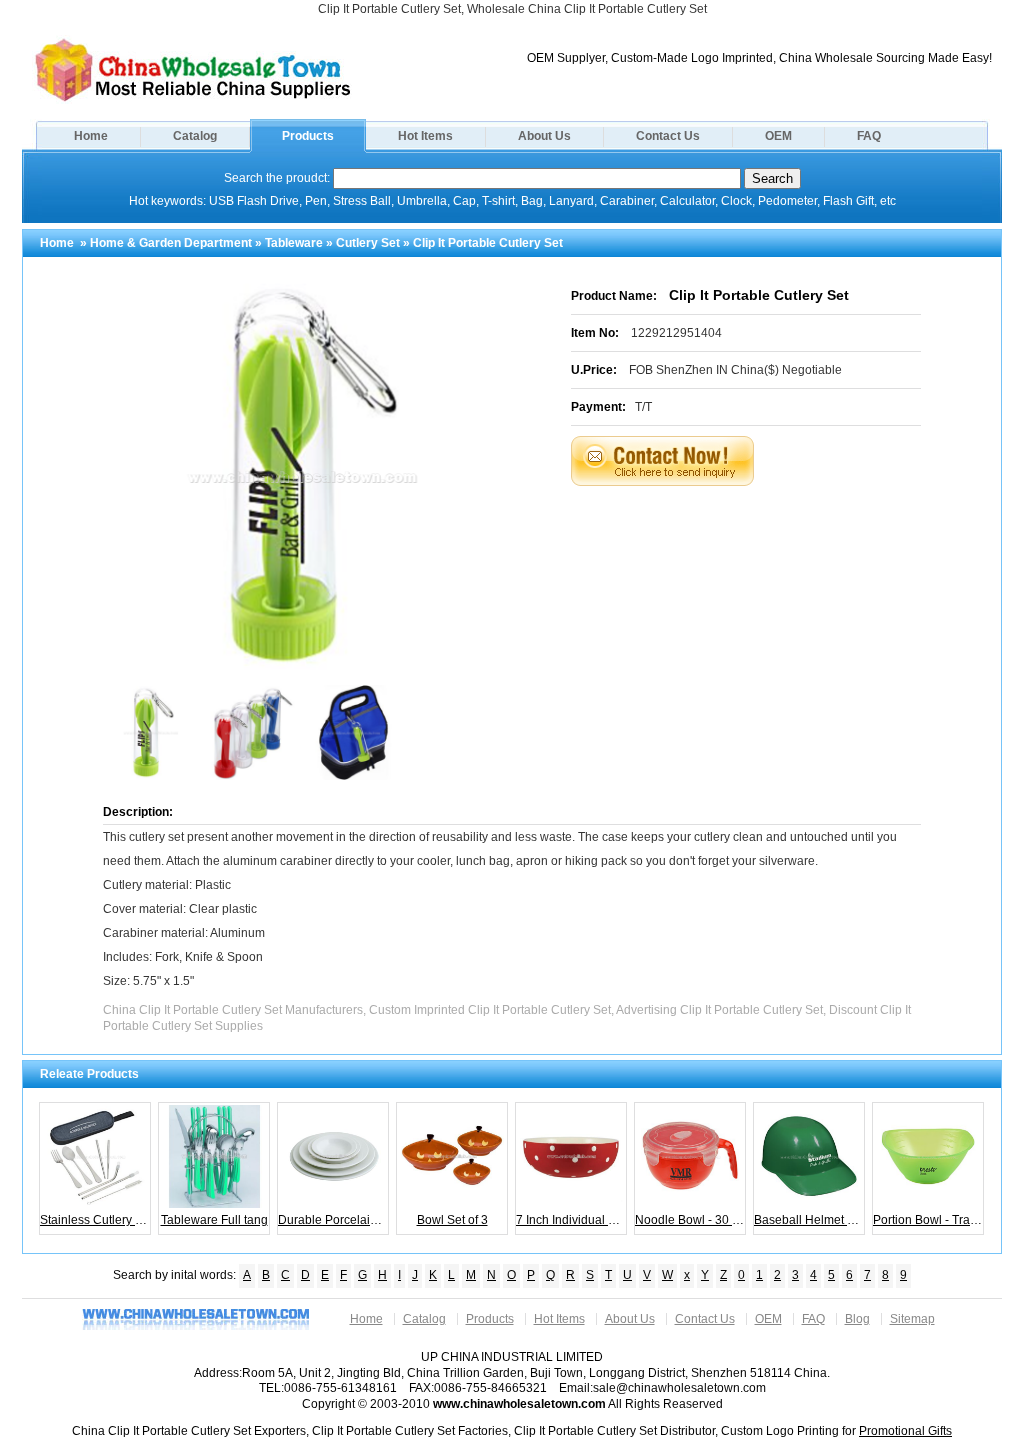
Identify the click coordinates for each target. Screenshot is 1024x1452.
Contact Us (668, 136)
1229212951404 (676, 333)
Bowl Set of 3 (452, 1220)
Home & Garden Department (171, 243)
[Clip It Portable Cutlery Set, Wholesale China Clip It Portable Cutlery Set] (193, 100)
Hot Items (425, 136)
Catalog (195, 136)
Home (91, 136)
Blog (857, 1319)
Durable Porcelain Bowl (333, 1220)
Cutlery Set (368, 243)
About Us (544, 136)
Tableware (294, 243)
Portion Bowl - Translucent (928, 1220)
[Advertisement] (771, 536)
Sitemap (912, 1319)
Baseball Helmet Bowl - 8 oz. (809, 1220)
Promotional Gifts (905, 1431)
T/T (643, 407)
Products (308, 136)
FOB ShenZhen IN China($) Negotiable (735, 370)
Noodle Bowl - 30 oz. (690, 1220)
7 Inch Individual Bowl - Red (571, 1220)
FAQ (869, 136)
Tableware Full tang (214, 1220)
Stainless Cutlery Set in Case (95, 1220)
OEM (778, 136)
